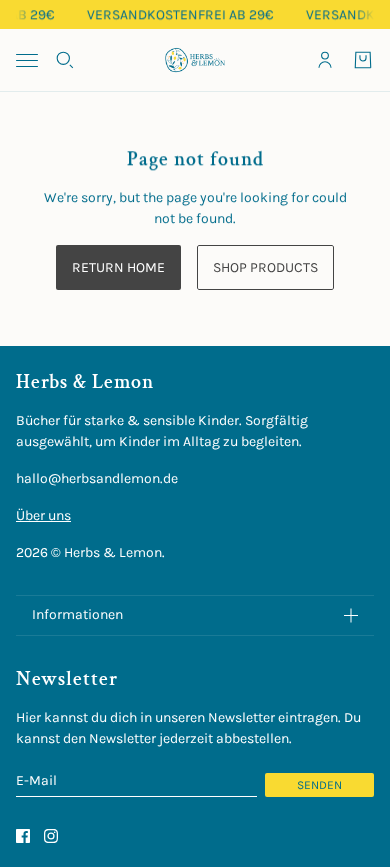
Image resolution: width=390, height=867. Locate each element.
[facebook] (23, 836)
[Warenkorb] (363, 60)
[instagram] (51, 836)
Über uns (43, 515)
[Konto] (325, 60)
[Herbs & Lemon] (195, 60)
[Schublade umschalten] (27, 60)
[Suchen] (65, 60)
